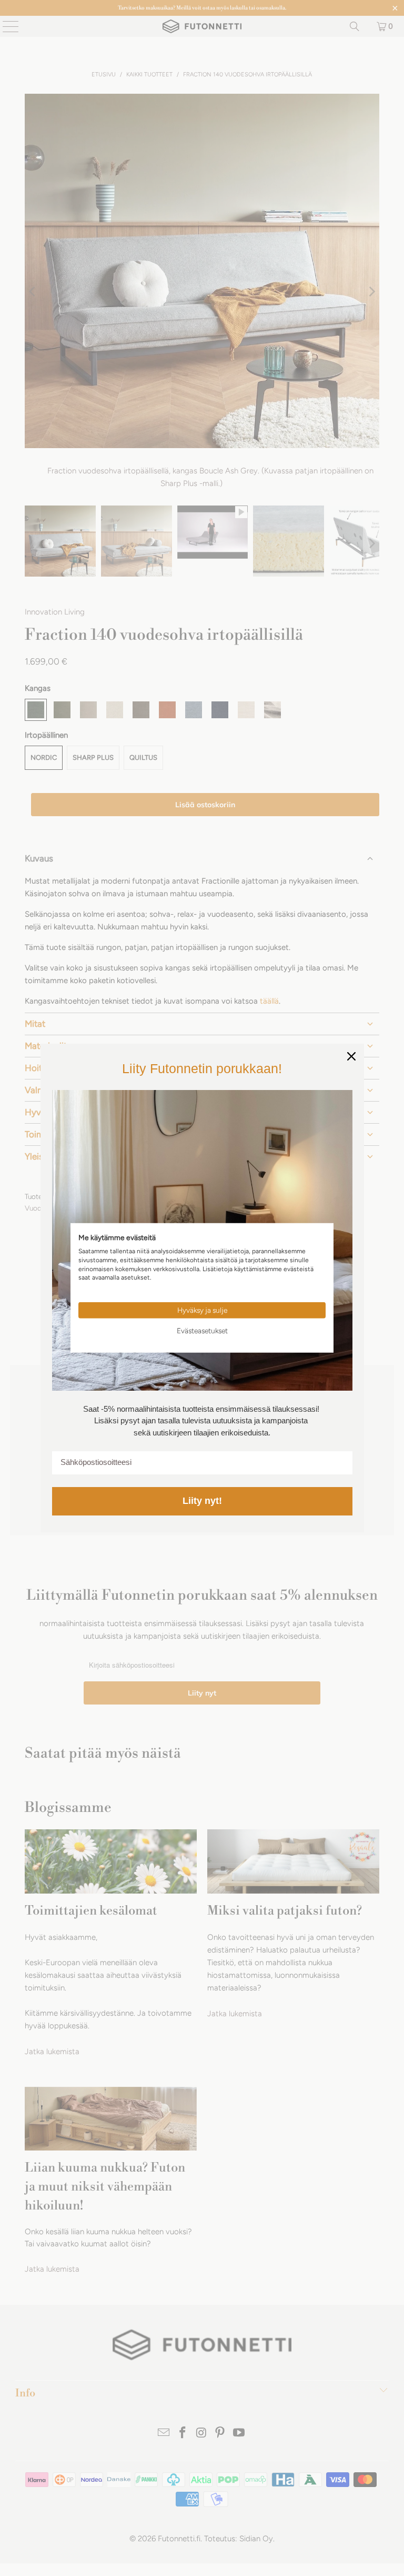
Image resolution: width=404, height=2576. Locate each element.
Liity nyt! (202, 1501)
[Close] (351, 1056)
